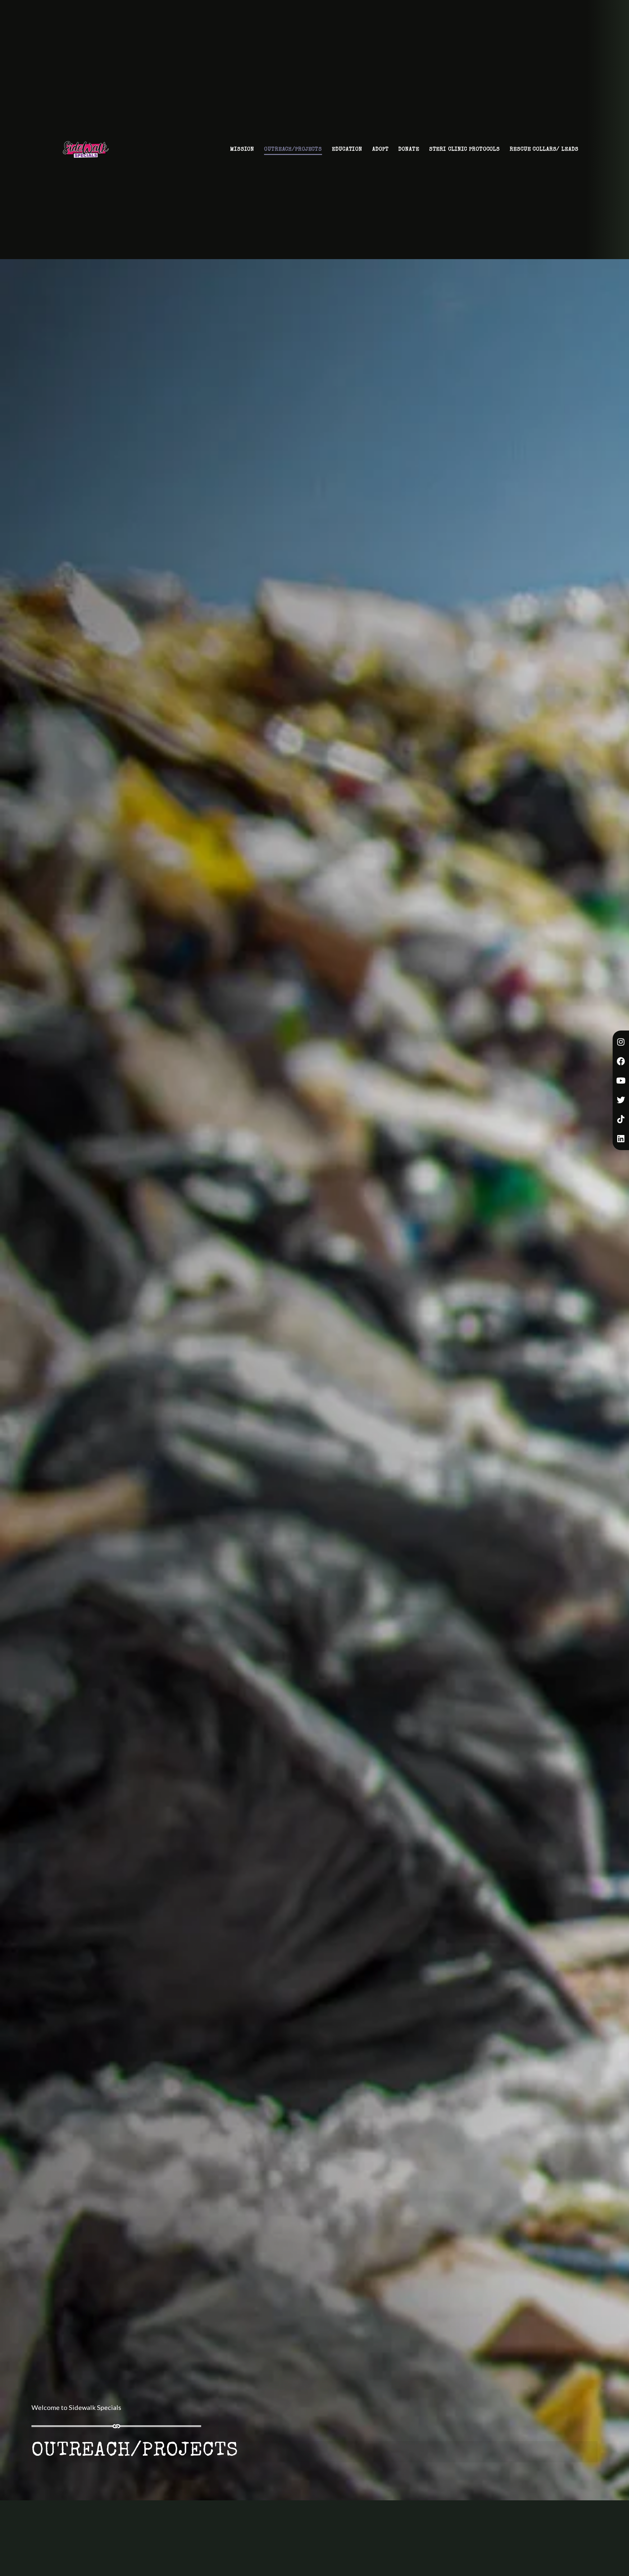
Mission (242, 155)
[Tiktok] (621, 1119)
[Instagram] (621, 1042)
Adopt (380, 155)
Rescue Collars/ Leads (544, 155)
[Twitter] (621, 1100)
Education (347, 155)
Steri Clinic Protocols (465, 155)
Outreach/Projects (293, 155)
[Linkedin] (621, 1139)
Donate (409, 155)
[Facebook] (621, 1061)
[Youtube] (621, 1081)
